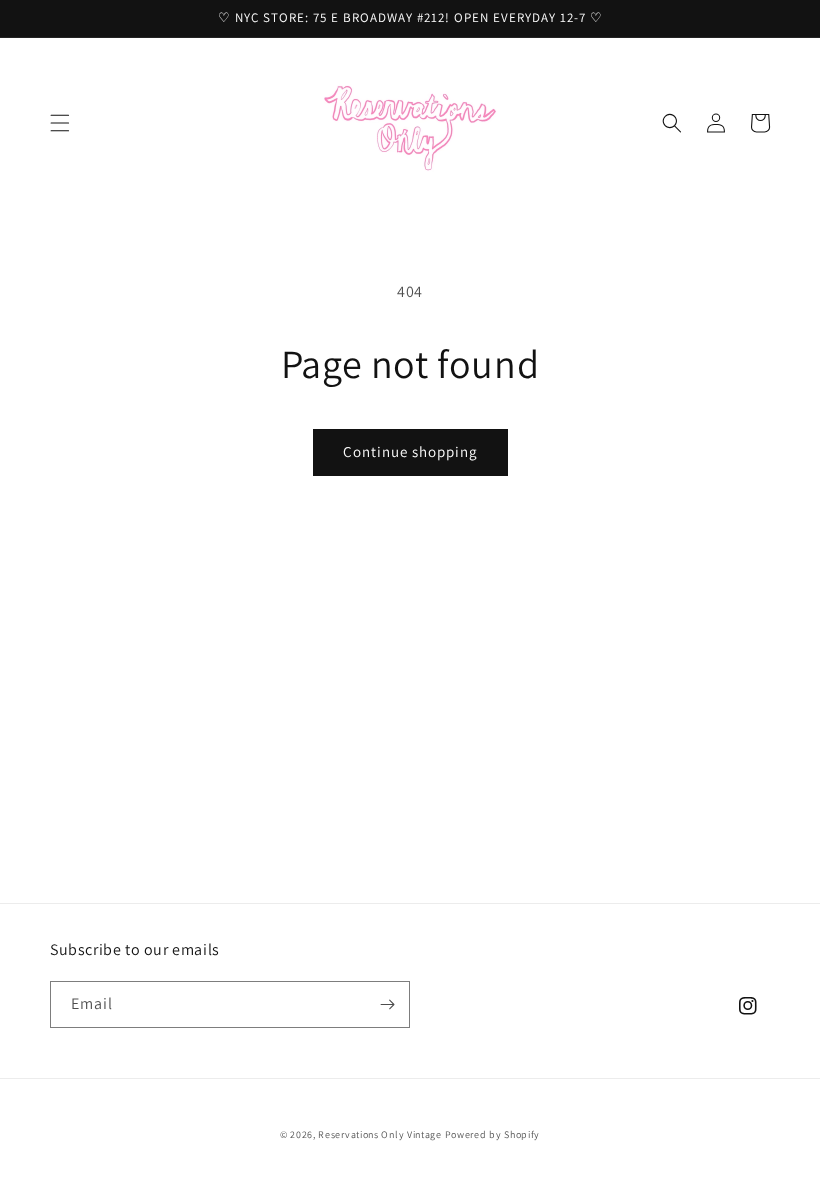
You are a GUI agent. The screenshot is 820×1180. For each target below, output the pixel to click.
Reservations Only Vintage (380, 1134)
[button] (60, 123)
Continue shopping (410, 451)
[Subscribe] (387, 1004)
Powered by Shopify (493, 1134)
